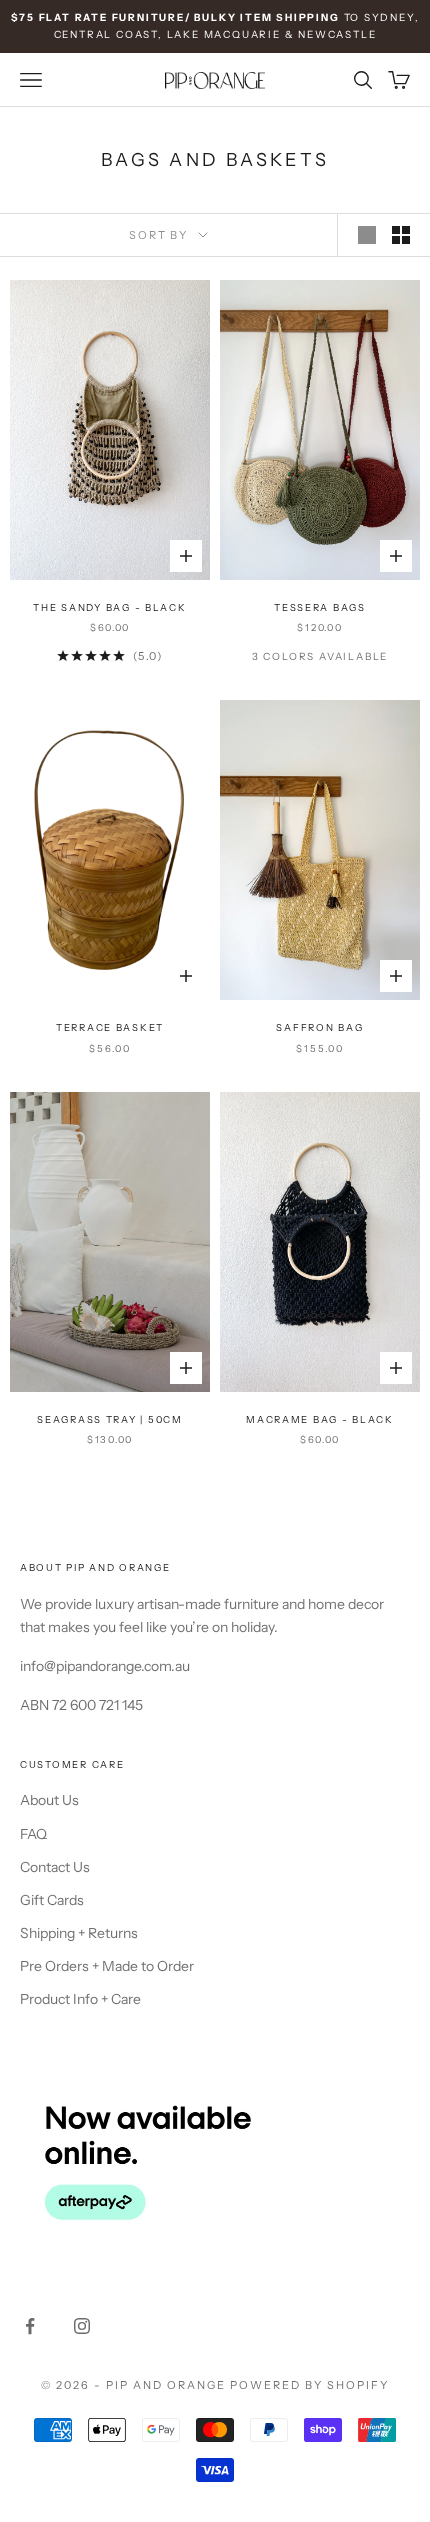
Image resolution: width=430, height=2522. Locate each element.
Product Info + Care (80, 1999)
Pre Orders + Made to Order (107, 1966)
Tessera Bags (320, 607)
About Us (49, 1800)
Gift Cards (52, 1900)
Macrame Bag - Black (320, 1419)
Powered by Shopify (309, 2385)
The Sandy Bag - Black (109, 607)
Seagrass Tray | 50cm (110, 1419)
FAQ (33, 1834)
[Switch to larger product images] (367, 235)
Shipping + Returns (79, 1933)
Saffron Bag (319, 1027)
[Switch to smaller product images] (401, 235)
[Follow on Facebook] (30, 2326)
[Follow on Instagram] (82, 2326)
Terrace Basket (110, 1027)
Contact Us (55, 1867)
